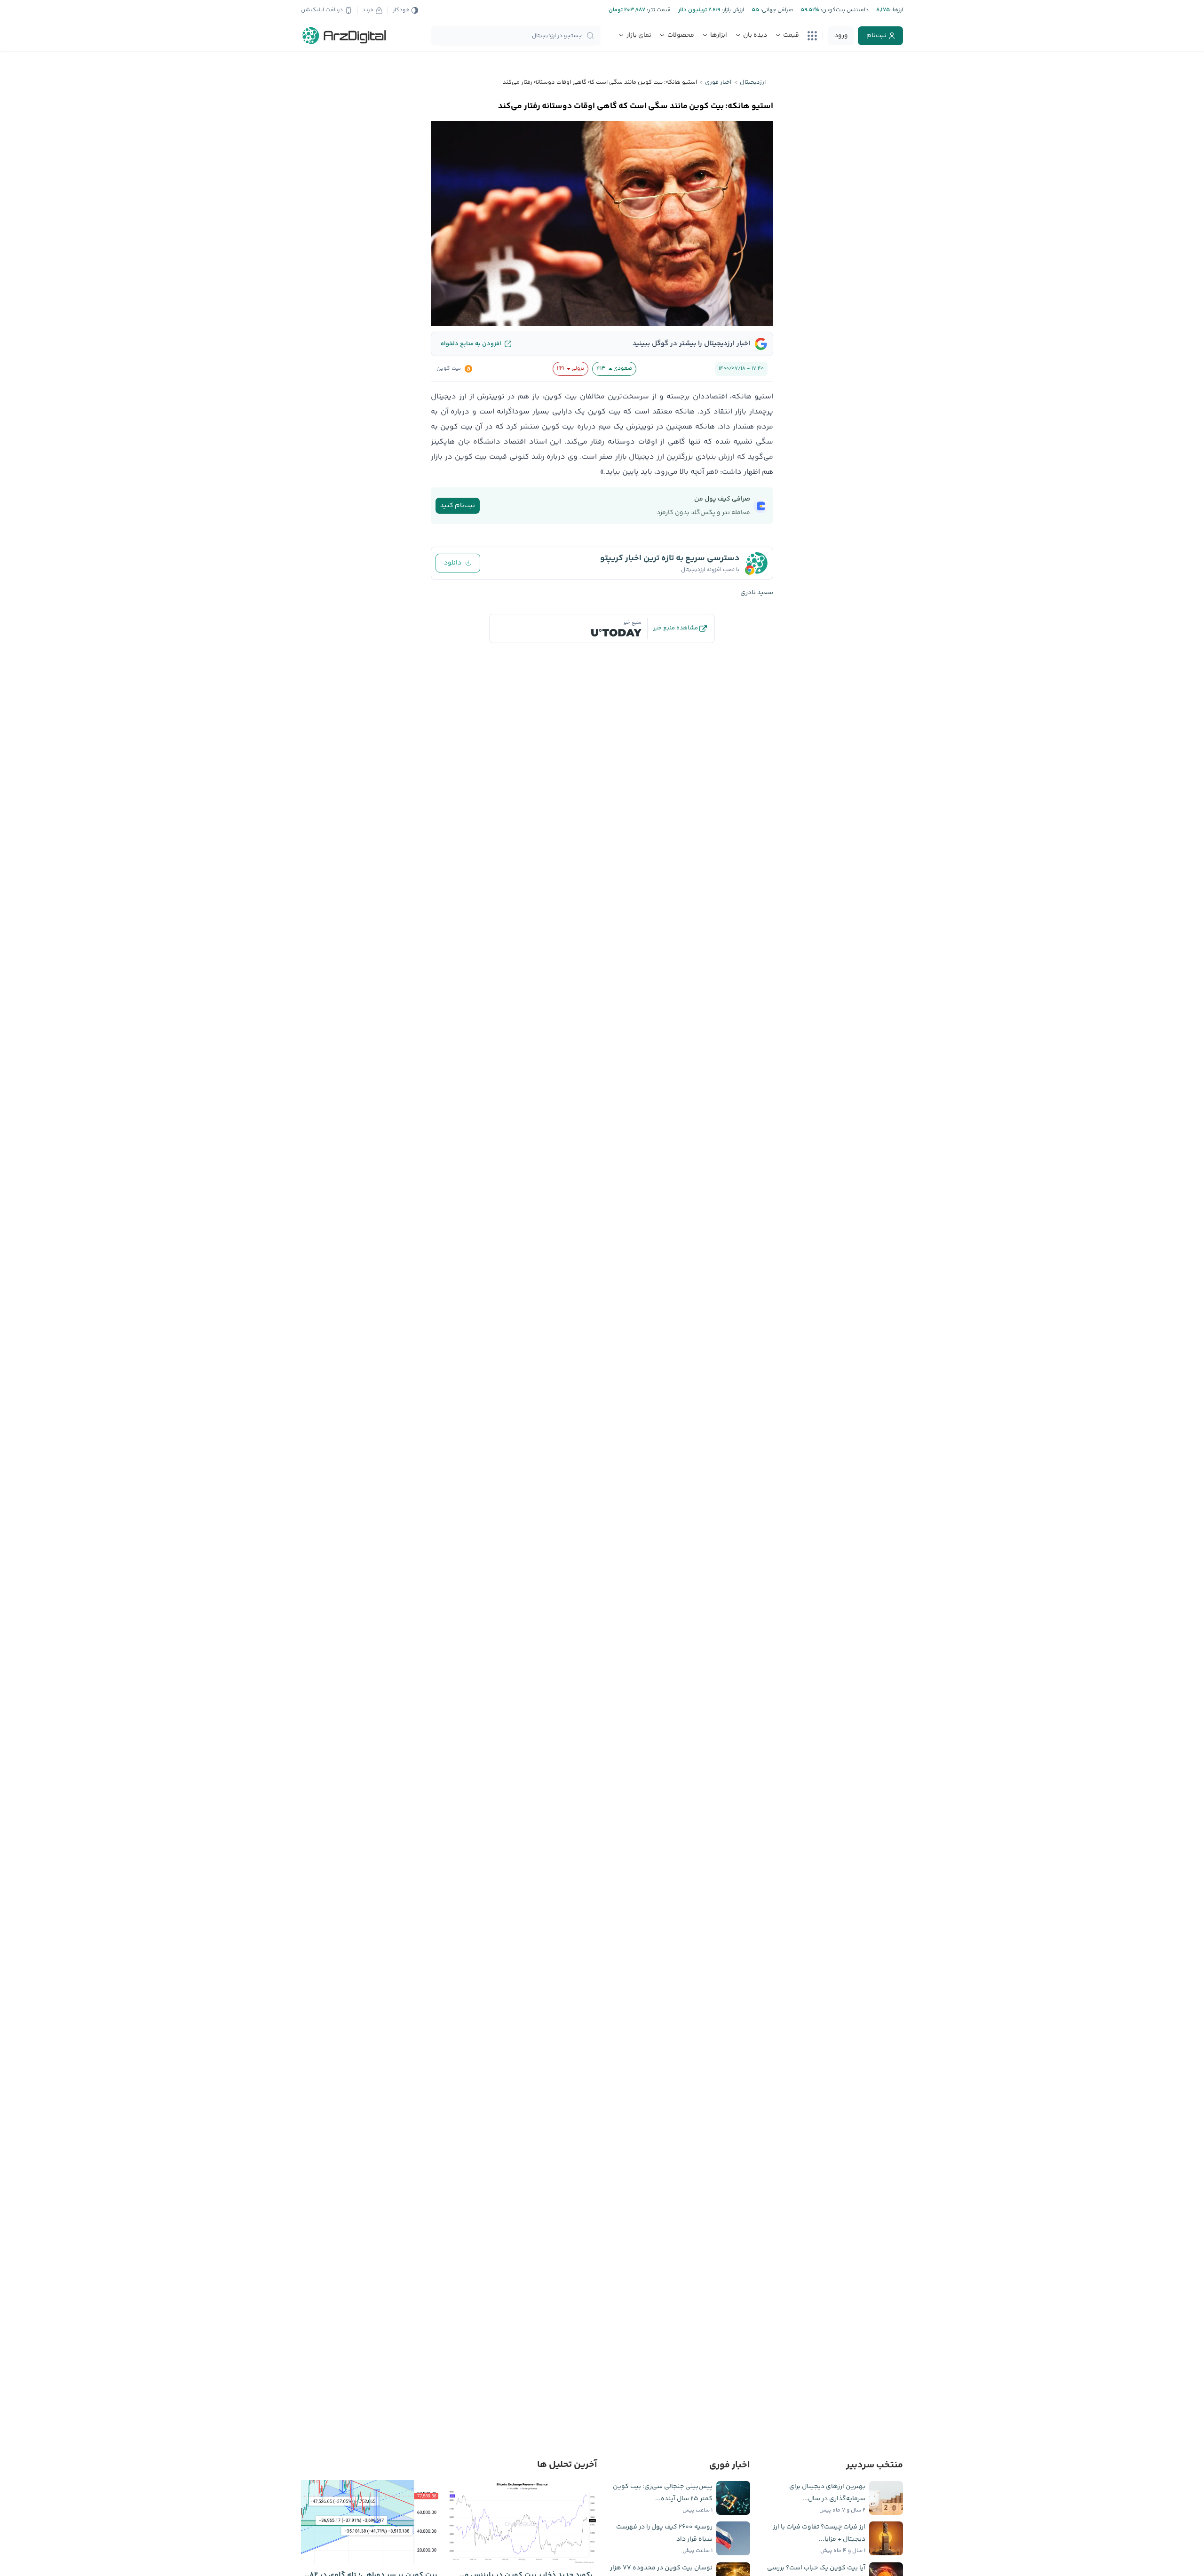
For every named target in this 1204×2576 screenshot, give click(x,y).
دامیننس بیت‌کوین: (844, 10)
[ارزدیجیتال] (344, 36)
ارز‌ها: (896, 10)
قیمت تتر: (658, 10)
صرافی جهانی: (776, 10)
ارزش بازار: (732, 10)
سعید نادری (757, 593)
